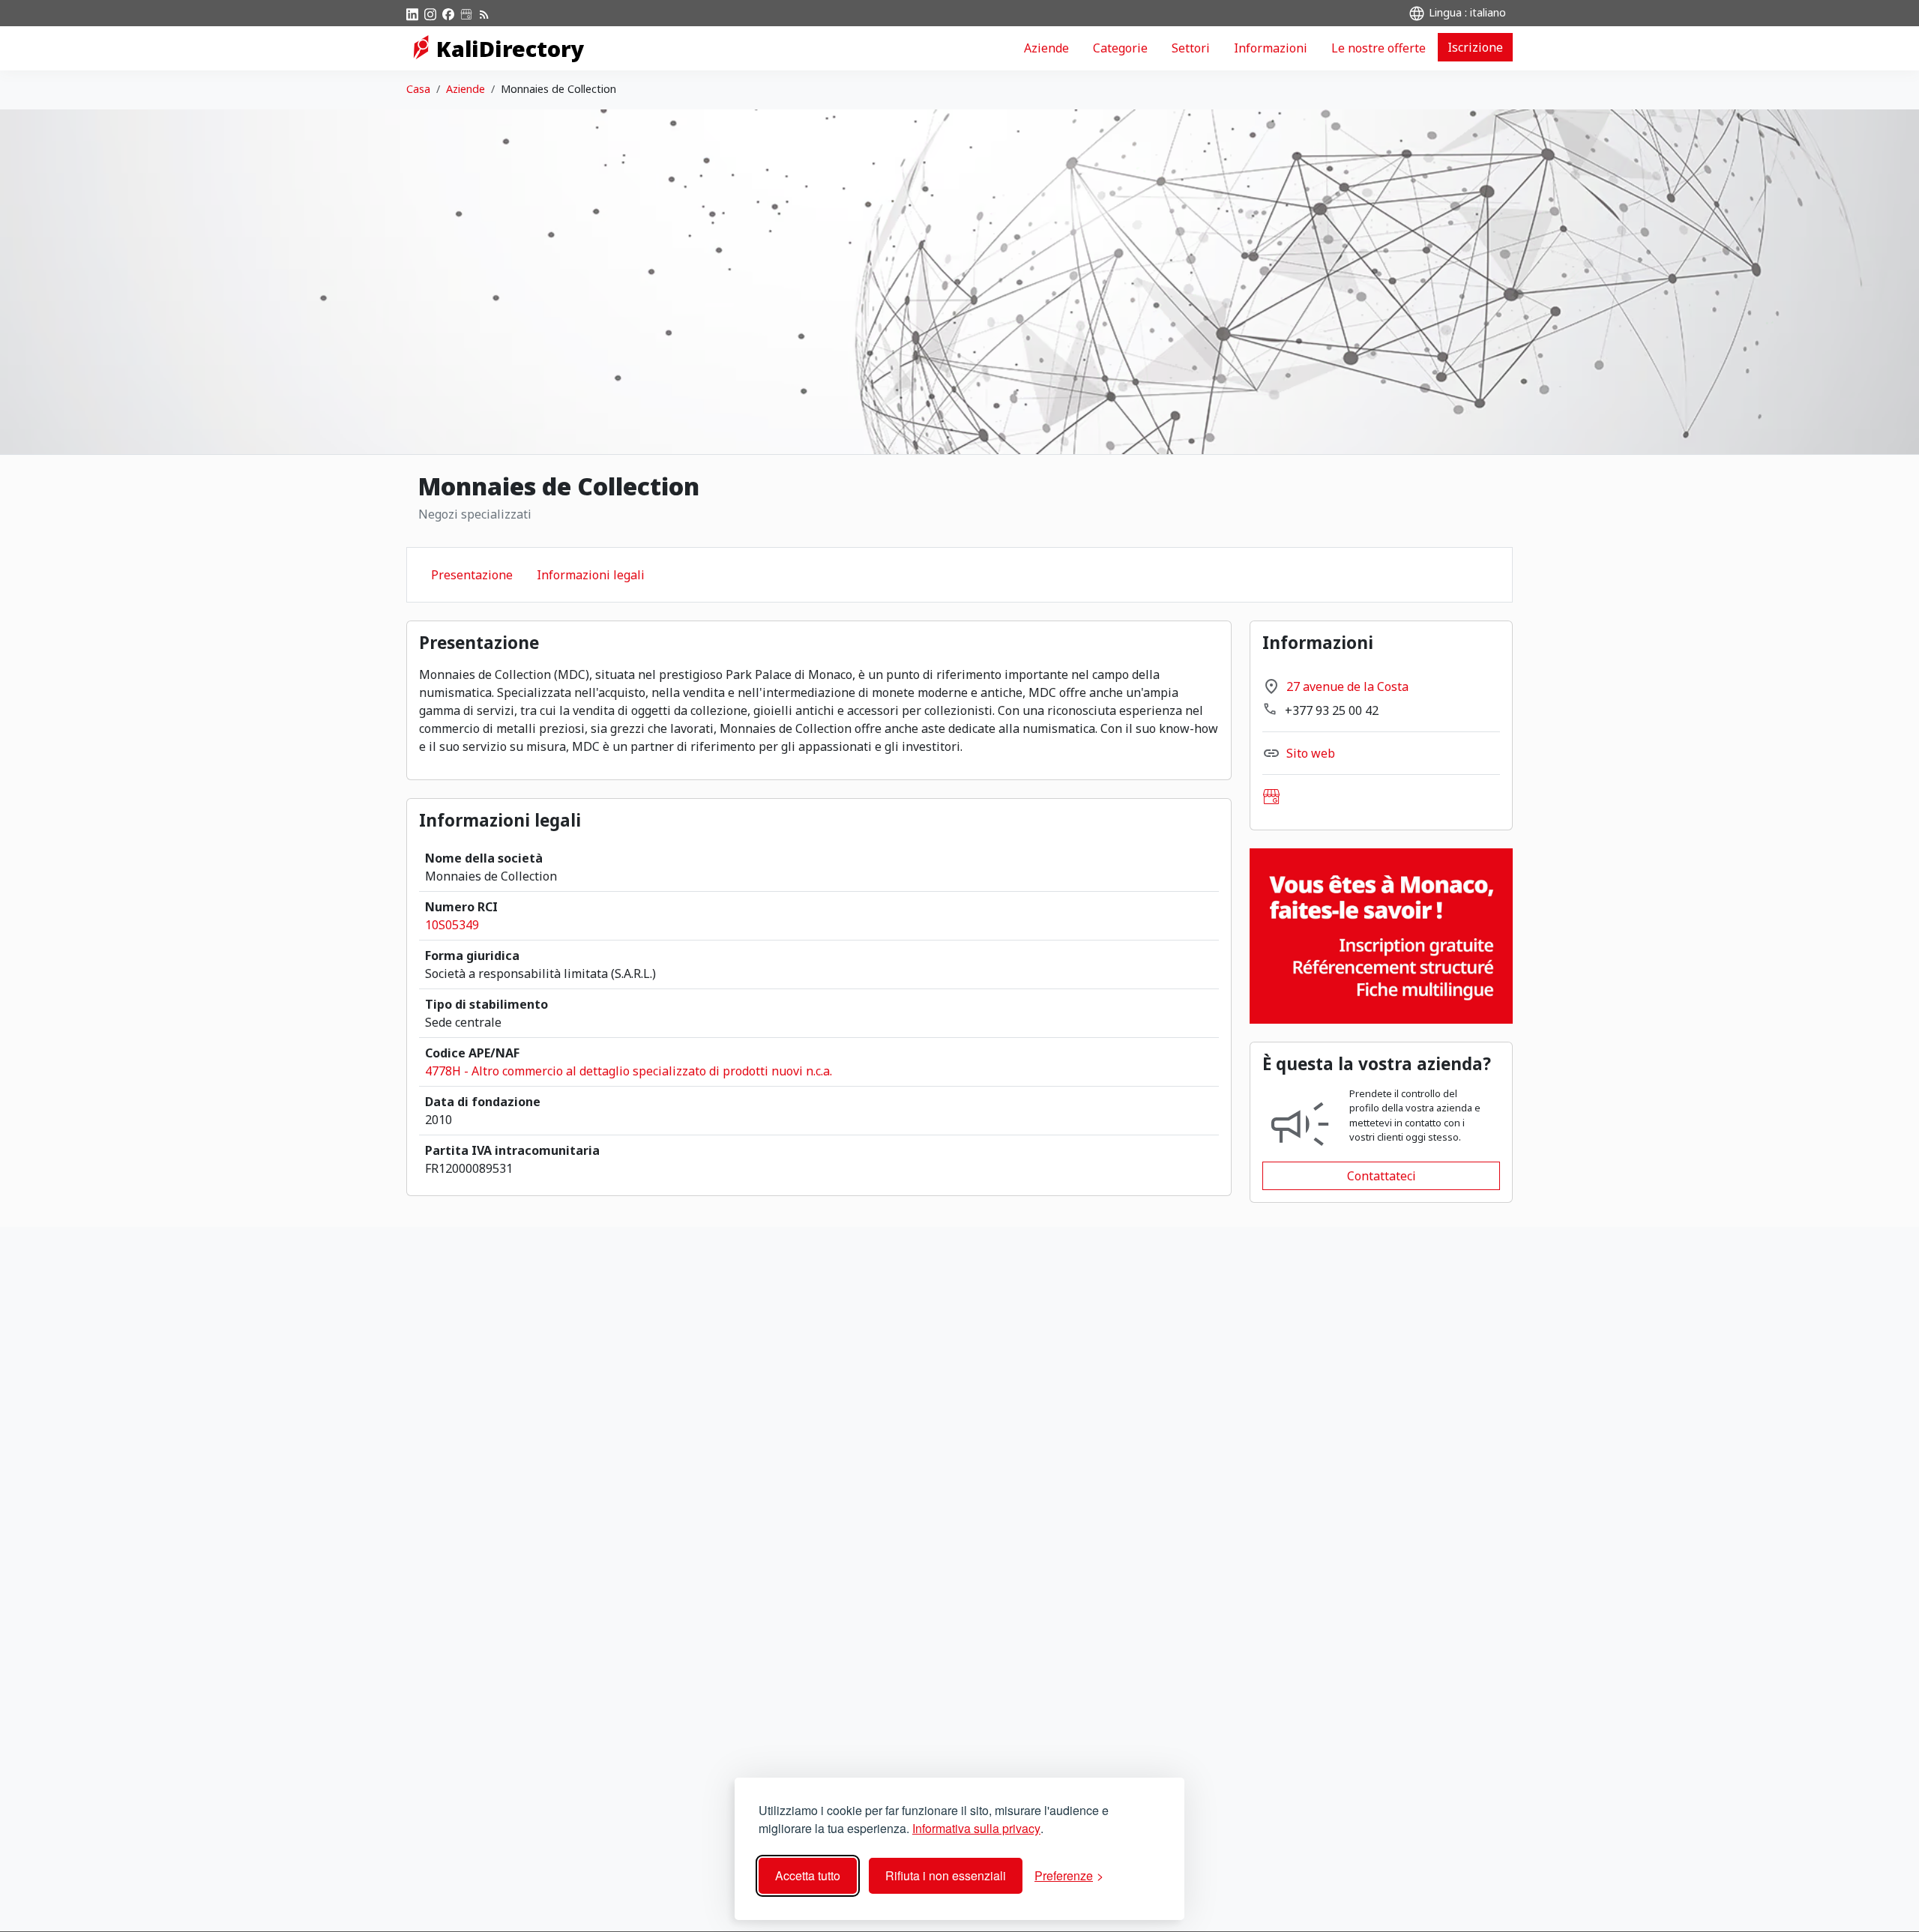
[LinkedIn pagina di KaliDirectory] (412, 13)
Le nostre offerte (1379, 48)
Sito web (1311, 753)
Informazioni (1271, 48)
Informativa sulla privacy (976, 1828)
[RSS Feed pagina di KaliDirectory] (484, 13)
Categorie (1120, 48)
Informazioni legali (591, 575)
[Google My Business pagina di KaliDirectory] (466, 13)
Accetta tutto (808, 1875)
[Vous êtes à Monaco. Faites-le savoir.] (1381, 935)
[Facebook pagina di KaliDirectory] (448, 13)
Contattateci (1382, 1176)
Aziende (1046, 48)
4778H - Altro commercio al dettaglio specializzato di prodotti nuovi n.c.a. (629, 1071)
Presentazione (472, 575)
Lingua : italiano (1466, 12)
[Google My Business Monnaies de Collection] (1271, 797)
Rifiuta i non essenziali (946, 1875)
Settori (1191, 48)
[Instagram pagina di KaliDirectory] (430, 13)
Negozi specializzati (475, 514)
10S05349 (452, 925)
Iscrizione (1475, 47)
